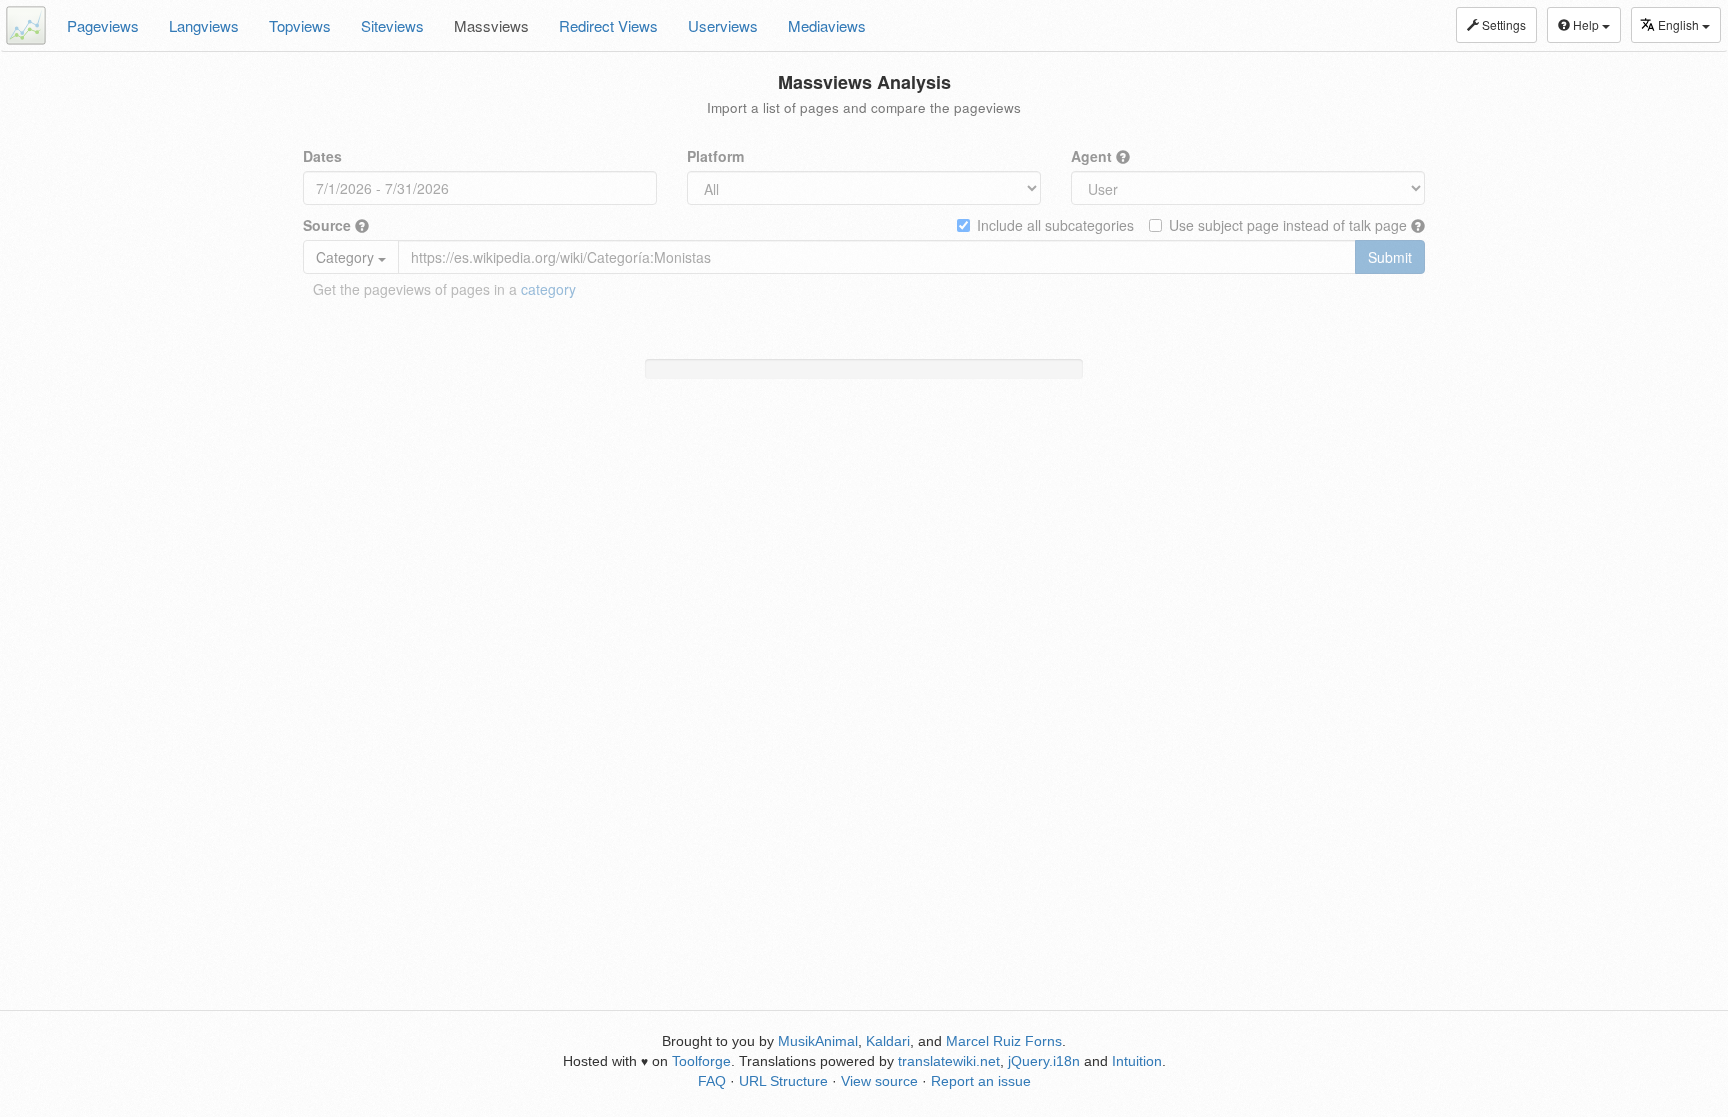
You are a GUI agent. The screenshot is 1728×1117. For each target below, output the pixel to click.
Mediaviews (827, 25)
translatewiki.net (949, 1061)
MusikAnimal (818, 1041)
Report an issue (981, 1081)
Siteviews (392, 25)
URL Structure (783, 1081)
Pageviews (103, 25)
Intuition (1137, 1061)
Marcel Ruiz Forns (1004, 1041)
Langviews (204, 25)
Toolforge (701, 1061)
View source (879, 1081)
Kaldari (888, 1041)
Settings (1502, 24)
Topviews (300, 25)
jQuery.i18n (1044, 1061)
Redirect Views (608, 25)
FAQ (712, 1081)
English (1680, 24)
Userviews (723, 25)
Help (1586, 24)
